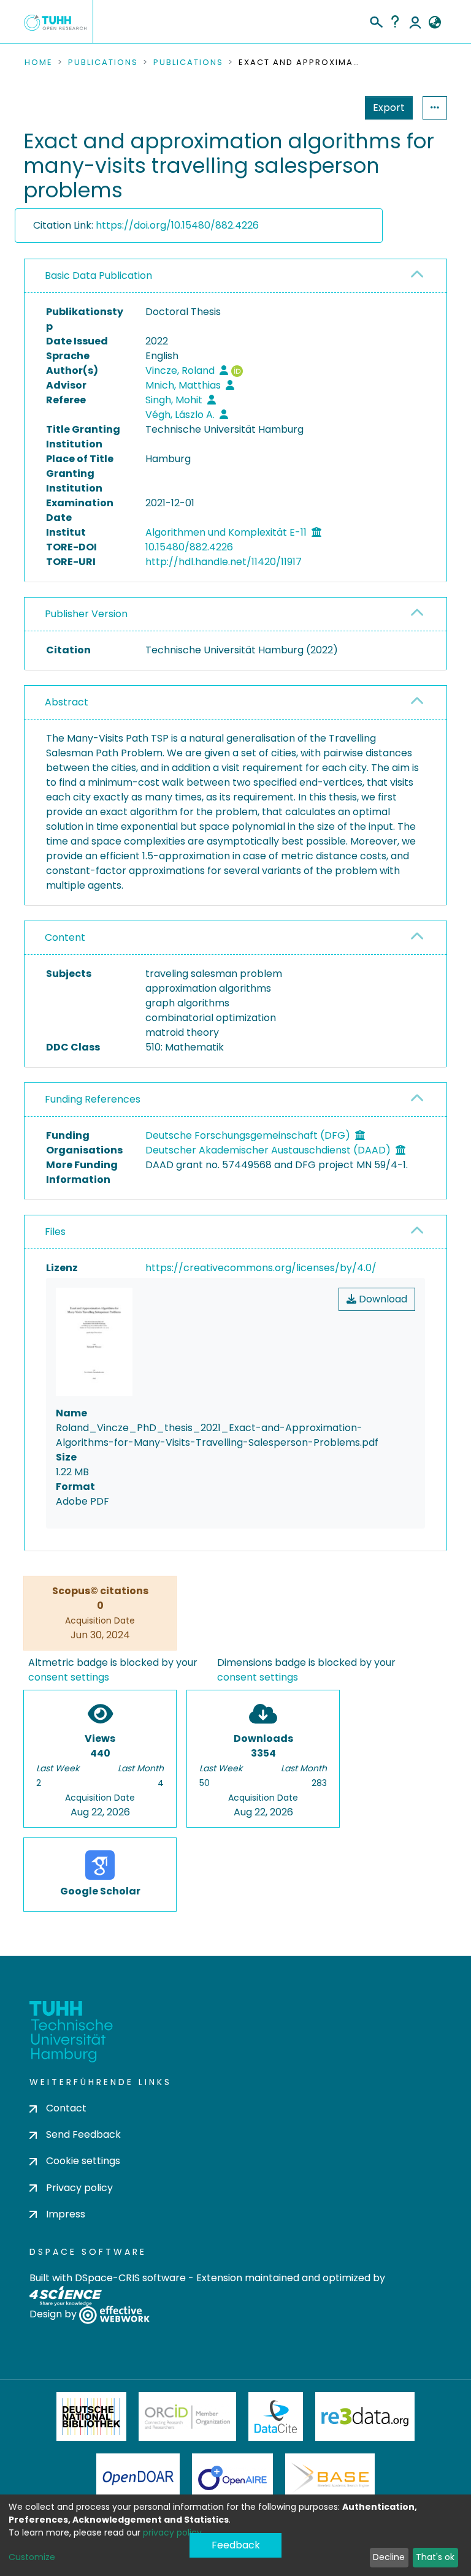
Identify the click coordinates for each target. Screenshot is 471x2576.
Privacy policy (79, 2188)
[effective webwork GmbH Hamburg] (114, 2314)
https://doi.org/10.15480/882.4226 (177, 225)
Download (382, 1299)
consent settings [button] (69, 1677)
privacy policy (172, 2532)
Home (39, 63)
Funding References (93, 1099)
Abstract (67, 702)
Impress (66, 2214)
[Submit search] (376, 20)
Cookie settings (83, 2161)
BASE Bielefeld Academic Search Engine (330, 2478)
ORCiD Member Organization (188, 2417)
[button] (435, 23)
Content (65, 937)
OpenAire (232, 2478)
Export (389, 108)
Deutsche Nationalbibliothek (91, 2417)
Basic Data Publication (98, 275)
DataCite (276, 2417)
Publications (103, 63)
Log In (415, 21)
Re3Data (365, 2417)
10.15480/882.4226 (189, 547)
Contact (66, 2108)
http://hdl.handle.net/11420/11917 (224, 562)
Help (395, 21)
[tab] (235, 276)
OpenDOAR (138, 2478)
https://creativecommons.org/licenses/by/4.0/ (261, 1268)
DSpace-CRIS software (130, 2278)
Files (55, 1232)
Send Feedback (83, 2134)
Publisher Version (86, 614)
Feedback (236, 2545)
